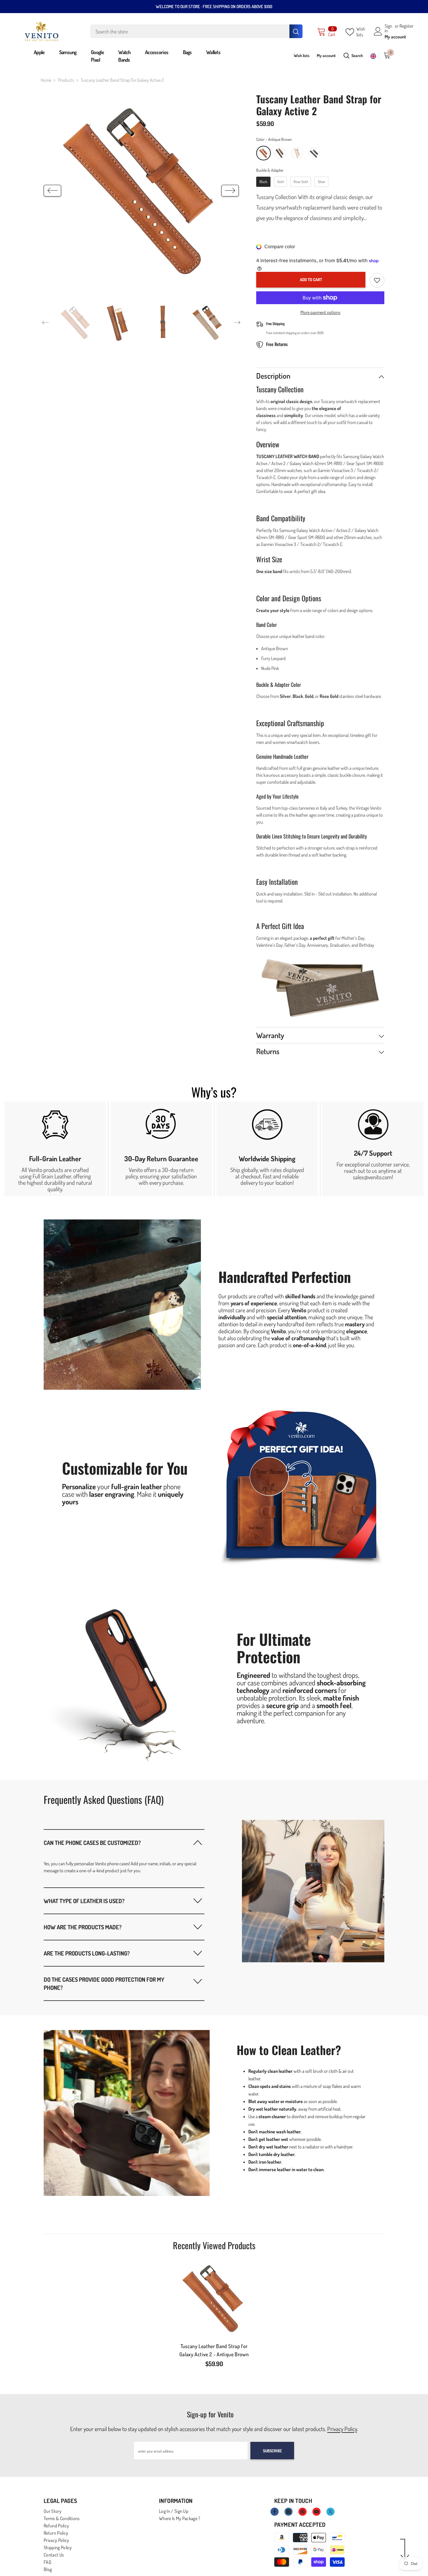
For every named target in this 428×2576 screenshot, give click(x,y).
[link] (55, 1149)
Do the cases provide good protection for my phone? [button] (104, 1983)
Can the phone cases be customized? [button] (92, 1843)
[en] (373, 56)
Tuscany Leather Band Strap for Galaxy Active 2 (214, 2350)
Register (406, 26)
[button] (52, 191)
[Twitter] (330, 2512)
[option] (141, 191)
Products (66, 80)
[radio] (263, 153)
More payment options (320, 312)
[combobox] (190, 31)
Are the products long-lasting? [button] (87, 1953)
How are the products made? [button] (83, 1927)
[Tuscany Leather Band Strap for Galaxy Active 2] (214, 2298)
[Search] (196, 31)
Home (46, 80)
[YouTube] (316, 2512)
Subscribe (272, 2451)
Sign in (388, 28)
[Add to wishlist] (377, 280)
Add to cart (311, 280)
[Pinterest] (303, 2512)
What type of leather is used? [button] (84, 1901)
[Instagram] (289, 2512)
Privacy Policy (342, 2429)
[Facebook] (275, 2512)
